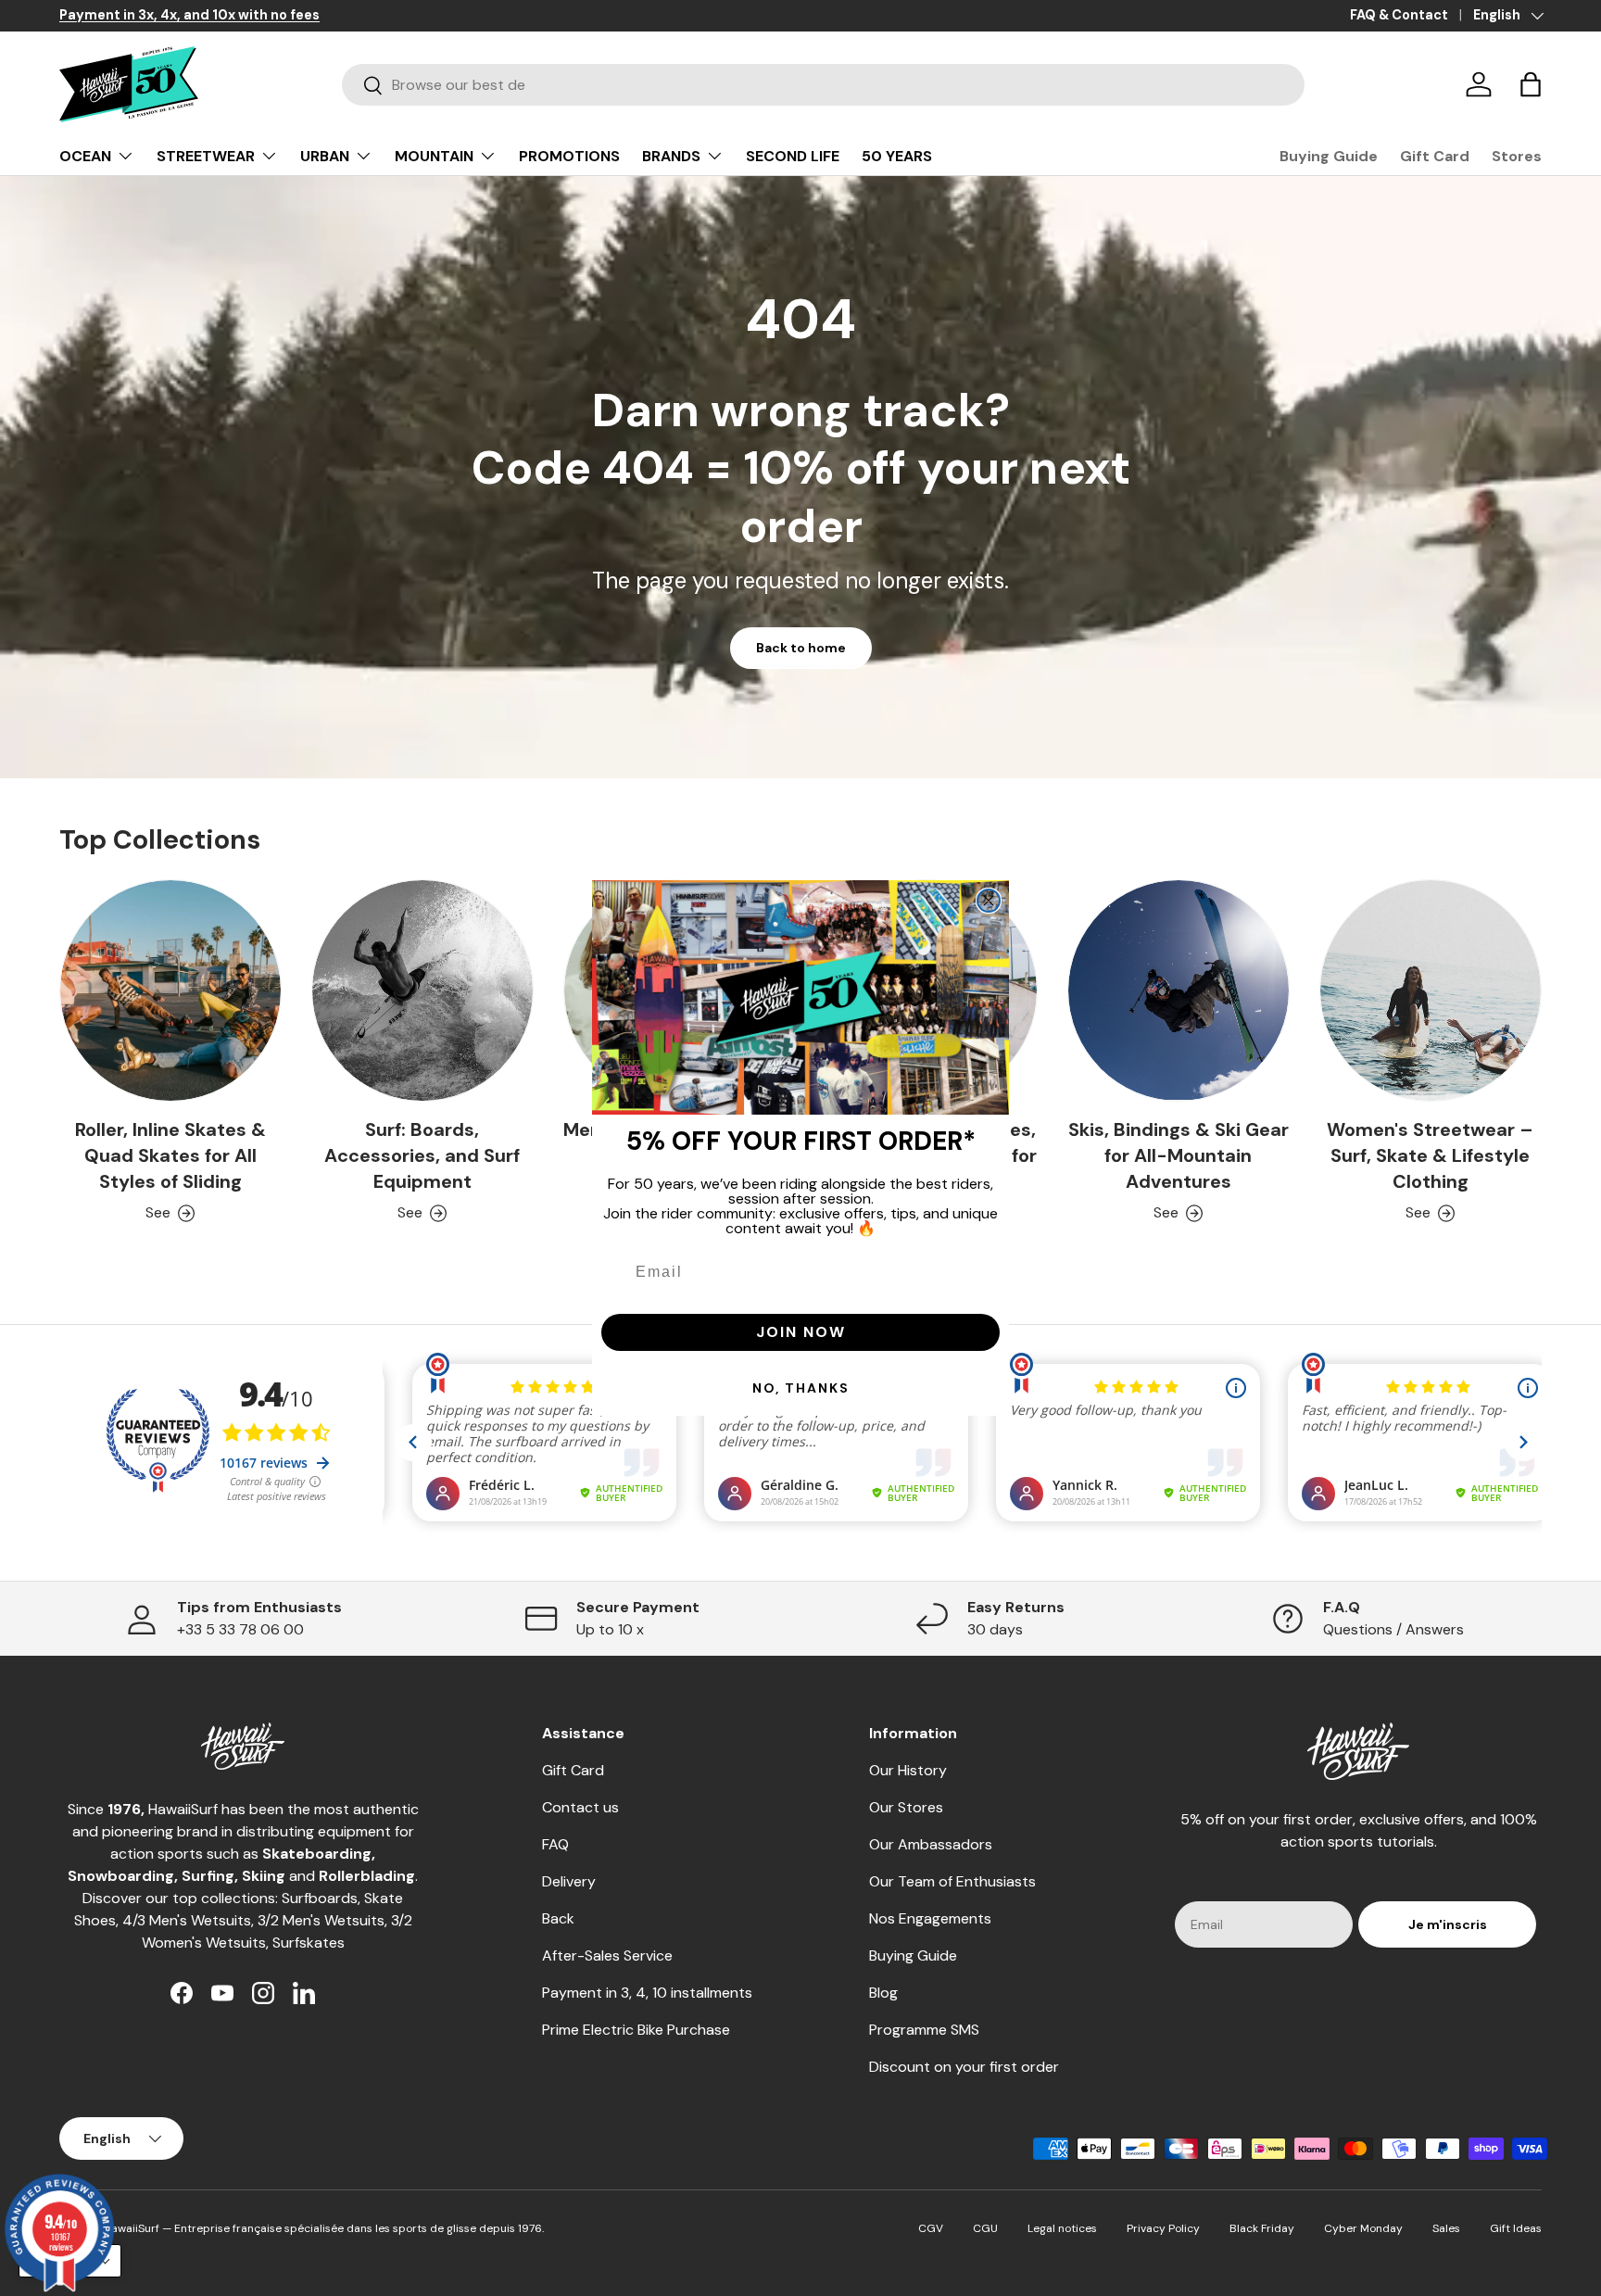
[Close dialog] (989, 901)
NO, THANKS (801, 1388)
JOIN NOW (801, 1332)
